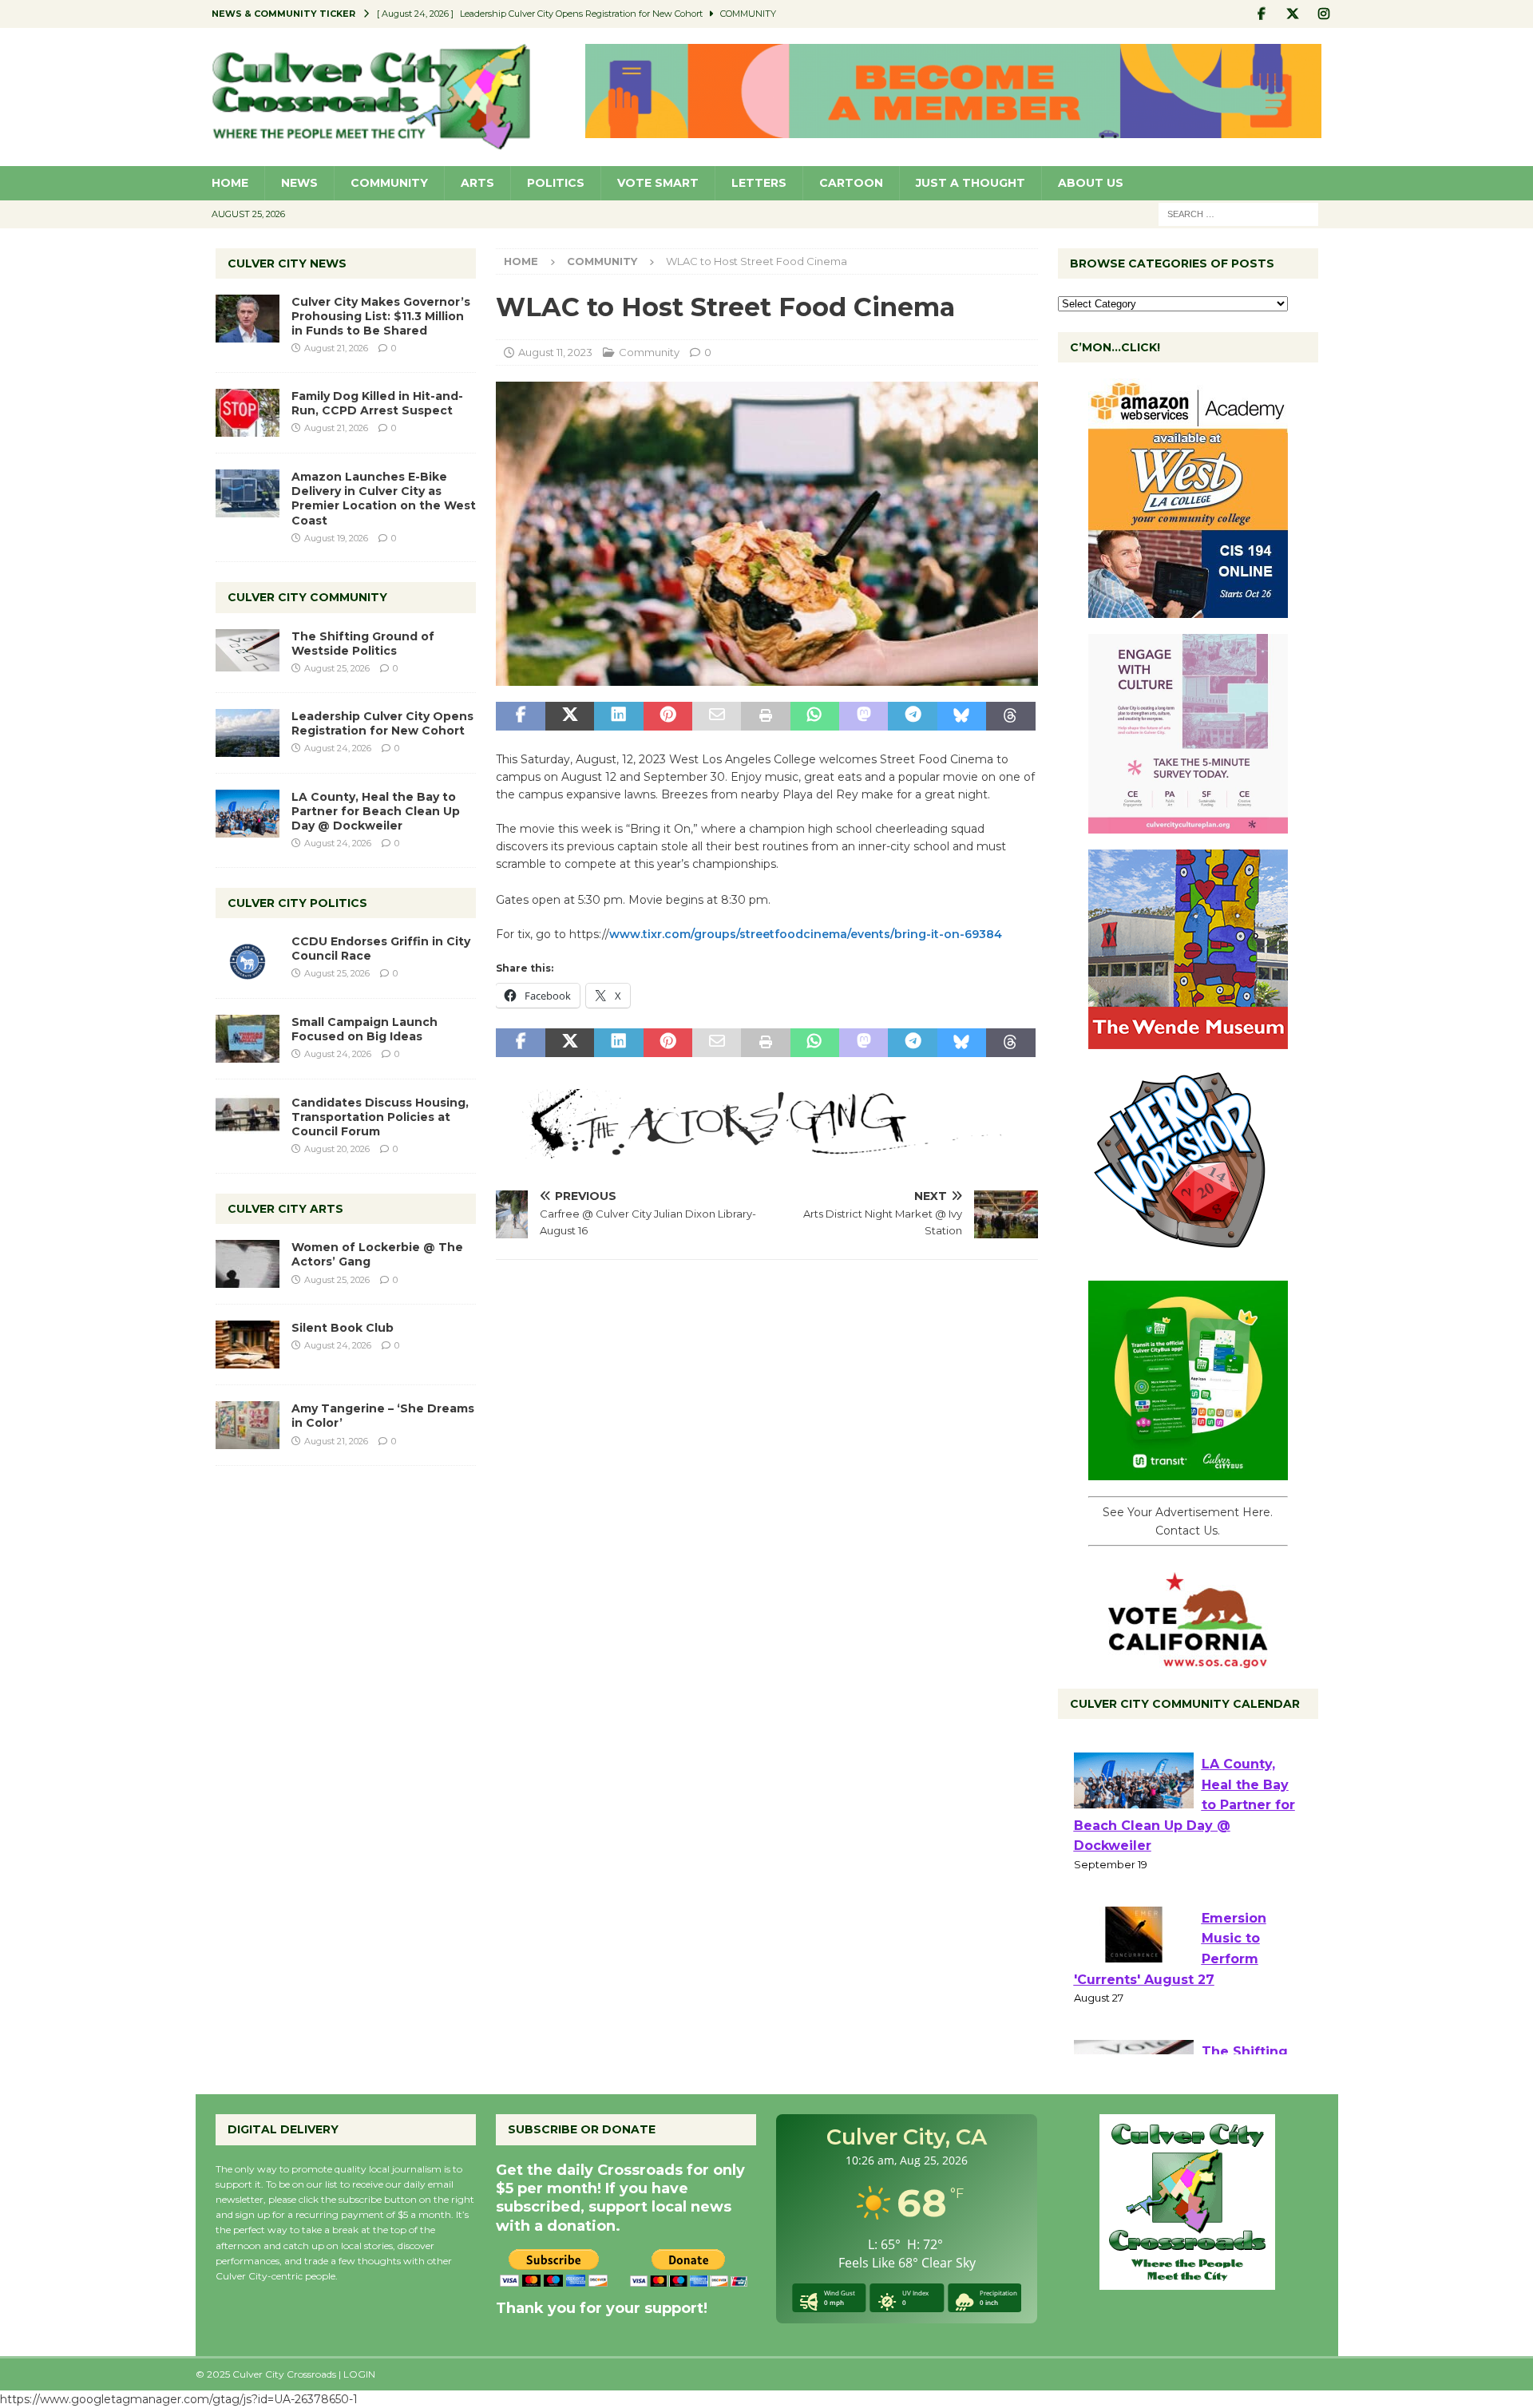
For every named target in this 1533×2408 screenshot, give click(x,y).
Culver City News (287, 263)
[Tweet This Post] (570, 716)
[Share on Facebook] (520, 716)
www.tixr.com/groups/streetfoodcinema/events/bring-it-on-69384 (806, 934)
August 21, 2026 (336, 348)
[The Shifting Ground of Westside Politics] (248, 650)
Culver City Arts (285, 1209)
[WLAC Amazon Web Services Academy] (1188, 609)
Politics (556, 183)
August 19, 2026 (336, 538)
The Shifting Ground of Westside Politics (363, 644)
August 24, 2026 (338, 748)
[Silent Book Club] (248, 1345)
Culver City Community (307, 597)
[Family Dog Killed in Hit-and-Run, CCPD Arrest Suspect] (248, 413)
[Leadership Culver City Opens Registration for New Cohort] (248, 733)
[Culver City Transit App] (1188, 1471)
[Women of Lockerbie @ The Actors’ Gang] (248, 1264)
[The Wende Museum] (1188, 1040)
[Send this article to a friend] (717, 716)
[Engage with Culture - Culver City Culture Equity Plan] (1188, 825)
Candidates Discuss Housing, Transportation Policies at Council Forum (380, 1117)
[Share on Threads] (1010, 716)
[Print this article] (765, 716)
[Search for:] (1238, 213)
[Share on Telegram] (912, 716)
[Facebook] (1262, 14)
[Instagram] (1324, 14)
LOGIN (359, 2374)
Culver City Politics (297, 903)
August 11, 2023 (555, 352)
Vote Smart (658, 183)
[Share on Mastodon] (864, 716)
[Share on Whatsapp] (815, 716)
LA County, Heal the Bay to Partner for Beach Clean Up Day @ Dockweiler (376, 811)
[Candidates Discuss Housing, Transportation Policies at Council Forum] (248, 1119)
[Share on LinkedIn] (618, 716)
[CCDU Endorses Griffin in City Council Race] (248, 958)
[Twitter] (1293, 14)
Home (230, 183)
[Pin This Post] (668, 716)
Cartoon (851, 183)
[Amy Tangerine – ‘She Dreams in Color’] (248, 1425)
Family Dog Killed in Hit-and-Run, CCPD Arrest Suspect (377, 403)
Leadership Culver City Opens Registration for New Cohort (382, 723)
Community (389, 183)
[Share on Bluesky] (962, 716)
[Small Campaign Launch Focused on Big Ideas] (248, 1039)
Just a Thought (971, 183)
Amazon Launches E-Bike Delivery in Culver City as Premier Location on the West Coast (384, 499)
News (299, 183)
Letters (759, 183)
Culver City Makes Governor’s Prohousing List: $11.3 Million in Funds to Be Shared (381, 316)
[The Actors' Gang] (766, 1150)
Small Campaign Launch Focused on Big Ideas (364, 1029)
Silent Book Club (343, 1328)
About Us (1091, 183)
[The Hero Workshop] (1188, 1256)
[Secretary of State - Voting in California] (1188, 1660)
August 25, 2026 (337, 668)
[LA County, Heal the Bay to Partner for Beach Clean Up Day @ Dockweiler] (248, 814)
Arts (477, 183)
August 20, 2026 (337, 1149)
